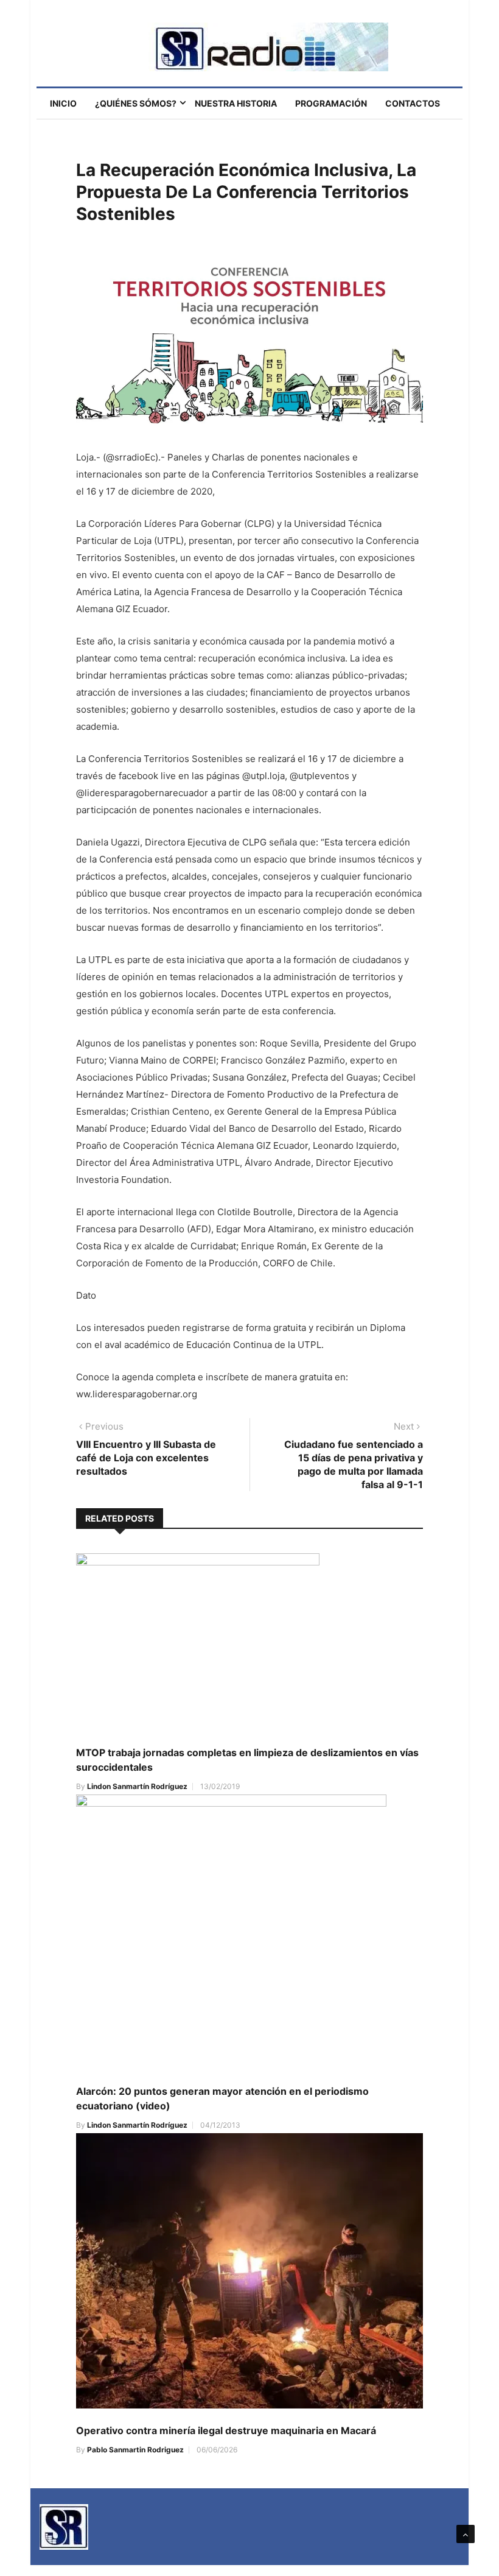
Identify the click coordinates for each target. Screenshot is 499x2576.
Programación (331, 103)
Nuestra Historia (236, 103)
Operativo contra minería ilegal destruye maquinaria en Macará (226, 2430)
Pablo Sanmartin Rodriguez (135, 2450)
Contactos (413, 103)
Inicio (63, 103)
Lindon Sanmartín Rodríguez (137, 1786)
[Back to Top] (466, 2534)
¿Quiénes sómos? (136, 103)
